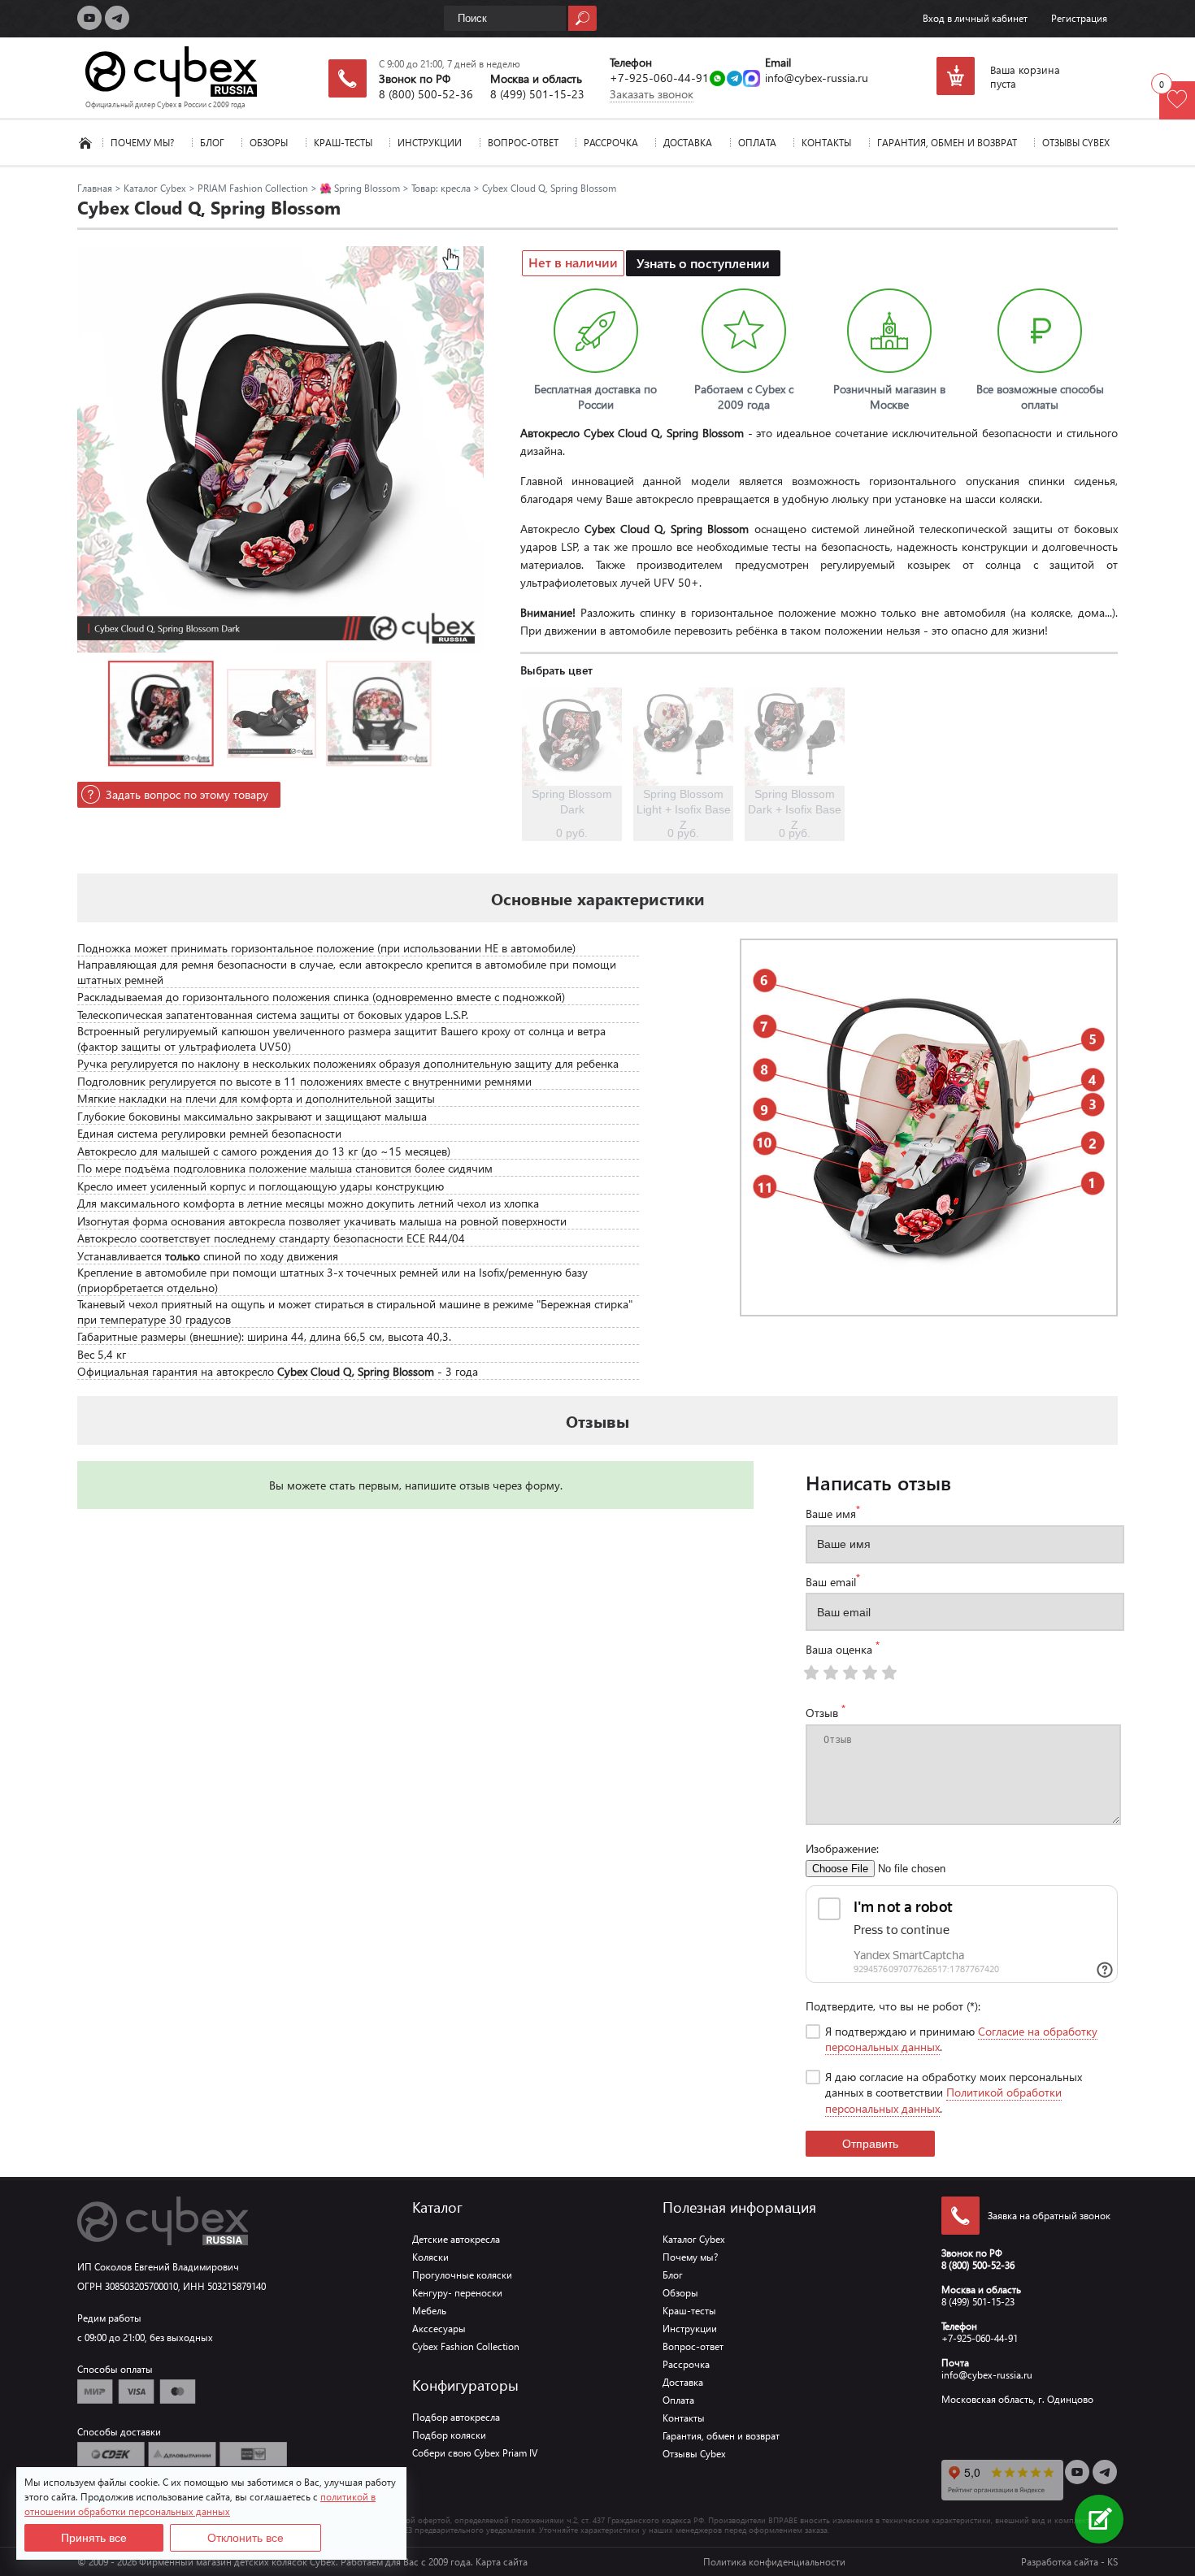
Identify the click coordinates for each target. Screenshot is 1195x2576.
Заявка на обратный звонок (1049, 2216)
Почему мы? (142, 143)
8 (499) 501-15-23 (537, 94)
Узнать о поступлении (703, 263)
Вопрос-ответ (523, 143)
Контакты (826, 143)
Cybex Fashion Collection (466, 2346)
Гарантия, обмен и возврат (947, 143)
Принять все (94, 2538)
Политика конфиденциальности (774, 2562)
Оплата (757, 143)
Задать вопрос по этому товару (187, 794)
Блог (212, 143)
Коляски (430, 2257)
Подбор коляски (449, 2435)
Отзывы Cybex (1076, 143)
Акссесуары (439, 2329)
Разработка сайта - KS (1069, 2562)
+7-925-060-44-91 (659, 78)
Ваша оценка (843, 1648)
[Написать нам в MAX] (752, 80)
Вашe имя (833, 1512)
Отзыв (826, 1711)
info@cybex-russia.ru (817, 78)
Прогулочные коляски (462, 2275)
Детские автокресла (456, 2239)
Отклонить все (246, 2538)
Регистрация (1079, 18)
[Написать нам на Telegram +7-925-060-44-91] (734, 80)
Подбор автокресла (456, 2417)
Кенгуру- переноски (457, 2293)
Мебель (429, 2311)
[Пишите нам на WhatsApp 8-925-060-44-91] (717, 80)
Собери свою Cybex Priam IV (475, 2453)
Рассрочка (611, 143)
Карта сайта (502, 2562)
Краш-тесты (343, 143)
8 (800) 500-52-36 (426, 94)
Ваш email (833, 1581)
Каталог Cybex (85, 143)
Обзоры (269, 143)
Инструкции (430, 143)
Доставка (688, 143)
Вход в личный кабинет (975, 18)
